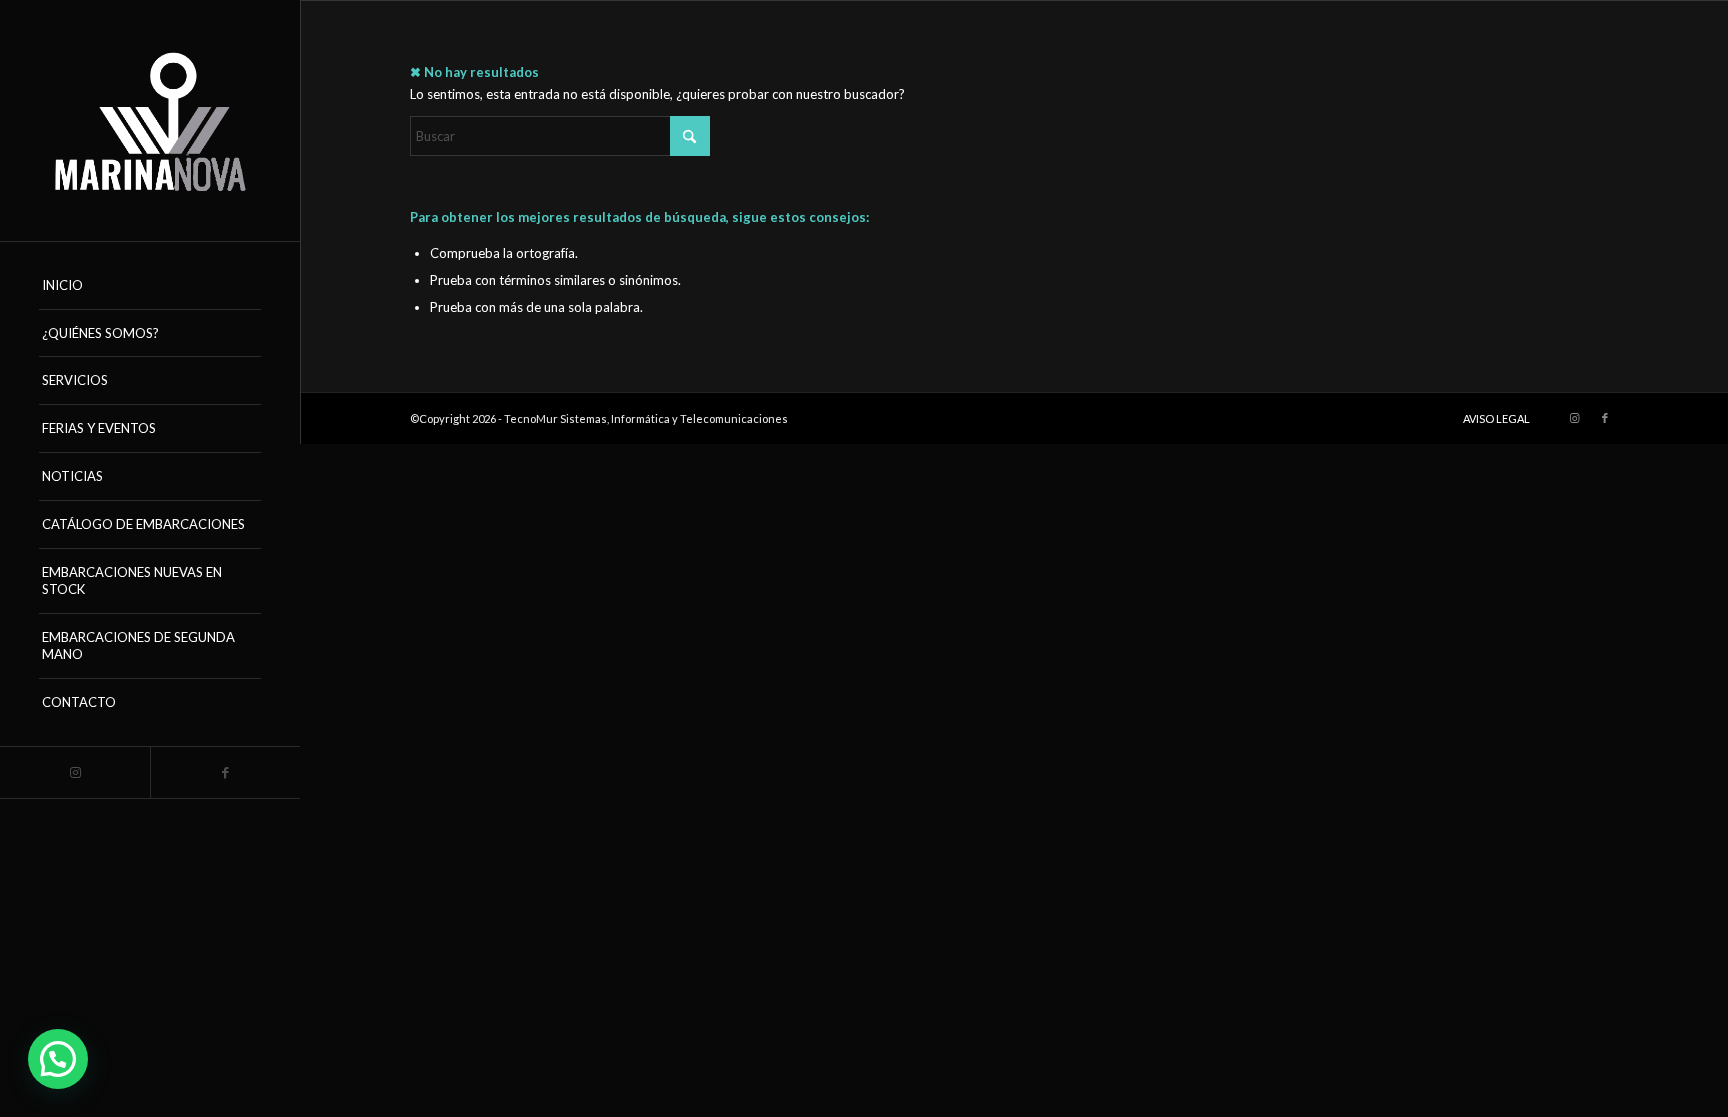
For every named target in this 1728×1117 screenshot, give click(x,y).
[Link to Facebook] (225, 772)
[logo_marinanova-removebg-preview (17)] (150, 120)
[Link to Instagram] (75, 772)
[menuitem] (150, 286)
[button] (58, 1059)
